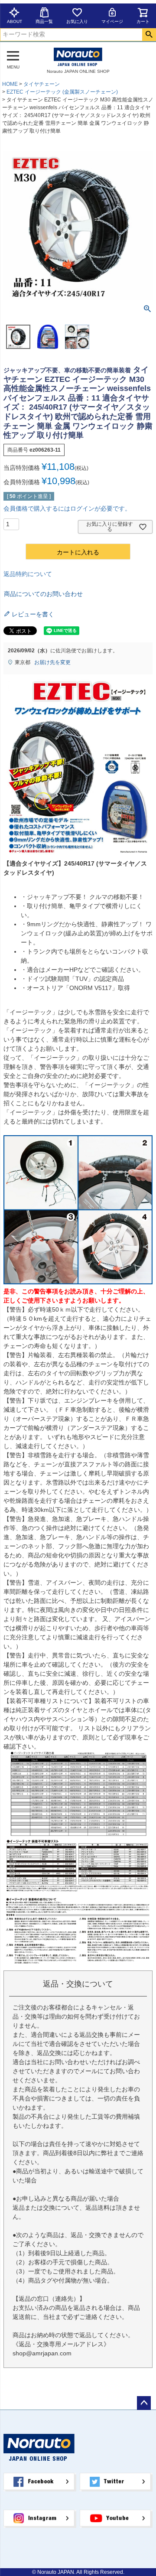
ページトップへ (144, 2403)
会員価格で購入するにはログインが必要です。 (67, 508)
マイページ (112, 21)
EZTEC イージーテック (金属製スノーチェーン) (62, 92)
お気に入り (77, 21)
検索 (149, 35)
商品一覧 (44, 21)
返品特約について (28, 574)
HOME (10, 84)
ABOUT (15, 21)
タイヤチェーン (42, 84)
